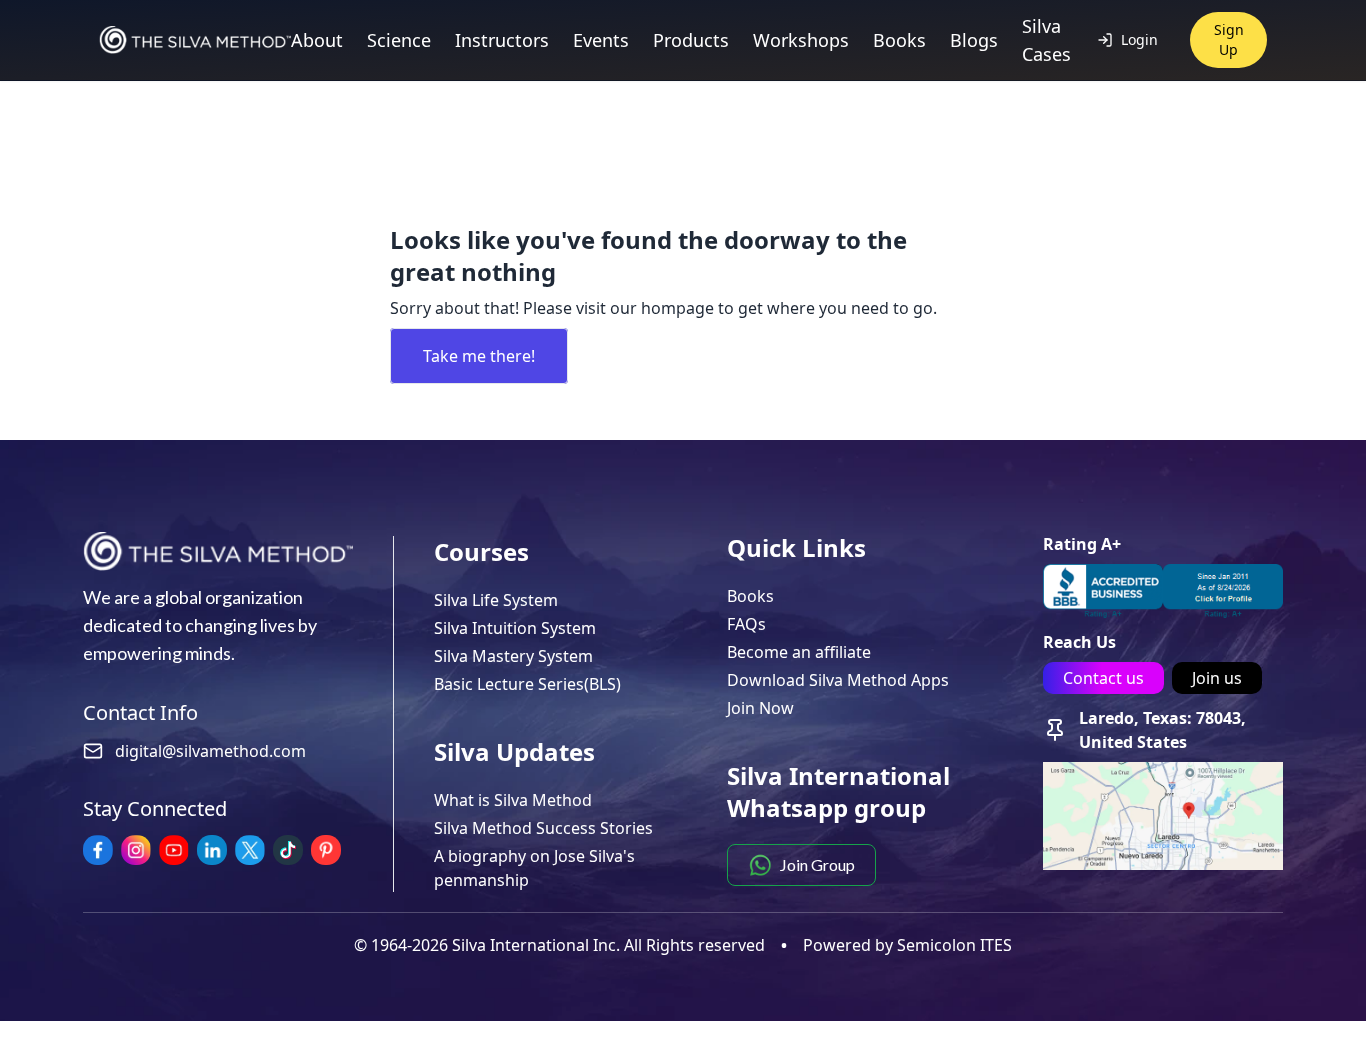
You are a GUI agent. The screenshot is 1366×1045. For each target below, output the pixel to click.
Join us (1217, 678)
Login (1139, 39)
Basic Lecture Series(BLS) (527, 684)
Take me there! (479, 356)
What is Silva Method (513, 800)
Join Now (760, 708)
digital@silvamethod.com (210, 751)
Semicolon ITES (954, 945)
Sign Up (1229, 39)
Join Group (817, 864)
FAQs (746, 624)
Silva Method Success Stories (543, 828)
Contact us (1103, 678)
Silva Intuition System (515, 628)
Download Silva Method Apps (838, 680)
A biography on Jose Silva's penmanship (534, 868)
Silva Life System (496, 600)
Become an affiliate (799, 652)
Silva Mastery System (513, 656)
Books (750, 596)
